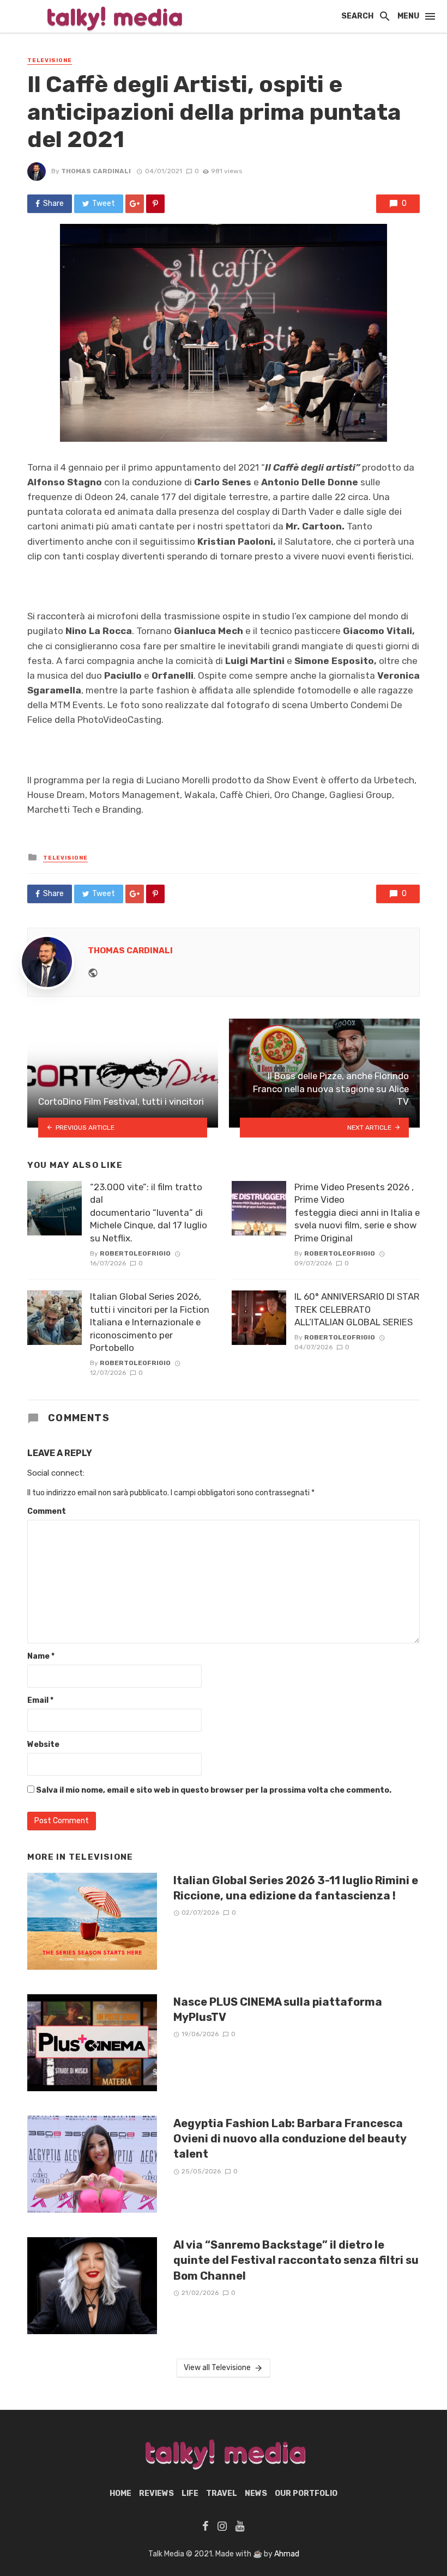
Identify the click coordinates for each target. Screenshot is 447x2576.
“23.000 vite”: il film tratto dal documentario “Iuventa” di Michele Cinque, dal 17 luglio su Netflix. (149, 1213)
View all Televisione (217, 2368)
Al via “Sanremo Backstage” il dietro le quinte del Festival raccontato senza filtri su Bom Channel (296, 2260)
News (256, 2493)
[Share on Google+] (135, 204)
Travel (222, 2493)
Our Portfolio (306, 2493)
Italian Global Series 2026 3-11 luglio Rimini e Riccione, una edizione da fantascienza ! (296, 1888)
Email (40, 1700)
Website (43, 1744)
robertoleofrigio (135, 1253)
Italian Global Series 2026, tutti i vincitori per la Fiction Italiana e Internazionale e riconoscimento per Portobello (150, 1322)
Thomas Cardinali (96, 171)
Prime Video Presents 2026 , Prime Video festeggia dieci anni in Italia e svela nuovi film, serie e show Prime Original (357, 1213)
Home (120, 2493)
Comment (47, 1511)
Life (190, 2493)
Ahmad (287, 2554)
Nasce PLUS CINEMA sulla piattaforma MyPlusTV (278, 2009)
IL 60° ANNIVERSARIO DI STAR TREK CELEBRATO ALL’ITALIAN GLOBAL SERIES (357, 1309)
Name (41, 1656)
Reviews (156, 2493)
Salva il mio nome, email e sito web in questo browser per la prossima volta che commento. (214, 1790)
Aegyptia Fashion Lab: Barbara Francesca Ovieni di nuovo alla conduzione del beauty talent (290, 2139)
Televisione (50, 60)
